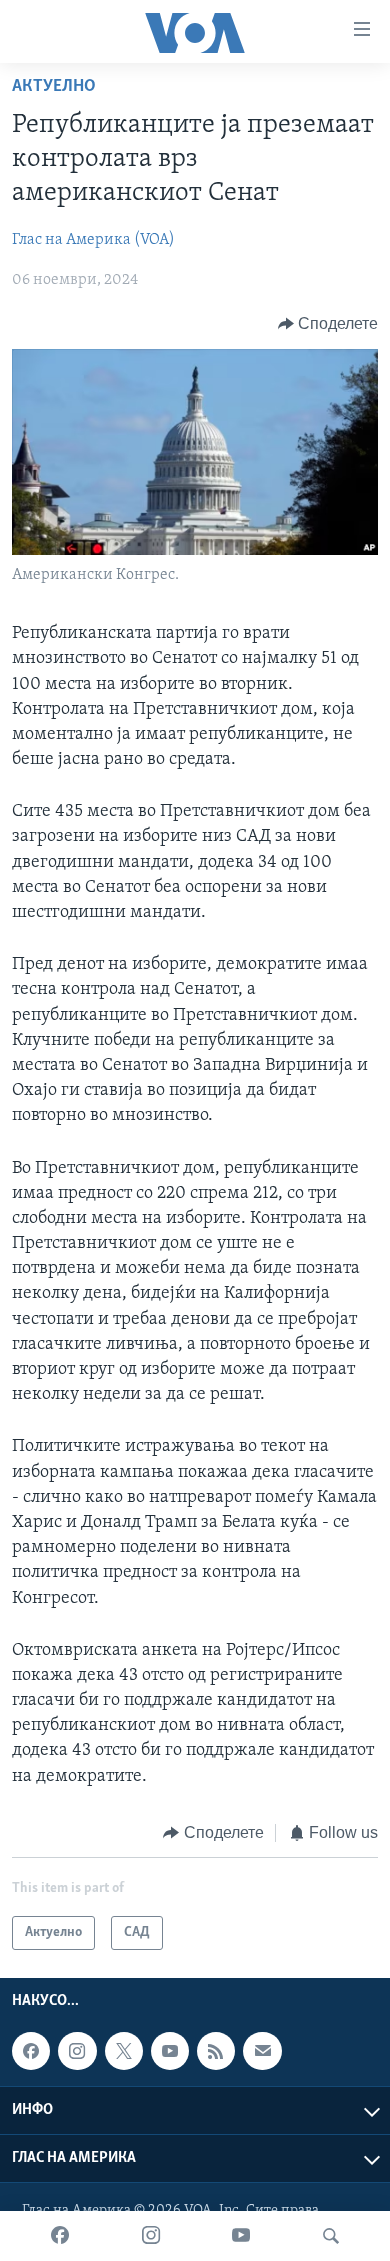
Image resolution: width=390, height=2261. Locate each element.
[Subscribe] (262, 2051)
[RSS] (216, 2051)
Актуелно (54, 87)
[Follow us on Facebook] (31, 2051)
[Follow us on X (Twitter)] (124, 2051)
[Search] (331, 2236)
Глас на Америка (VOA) (93, 240)
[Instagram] (151, 2236)
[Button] (328, 324)
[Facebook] (60, 2236)
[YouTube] (241, 2236)
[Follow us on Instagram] (77, 2051)
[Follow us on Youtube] (170, 2051)
